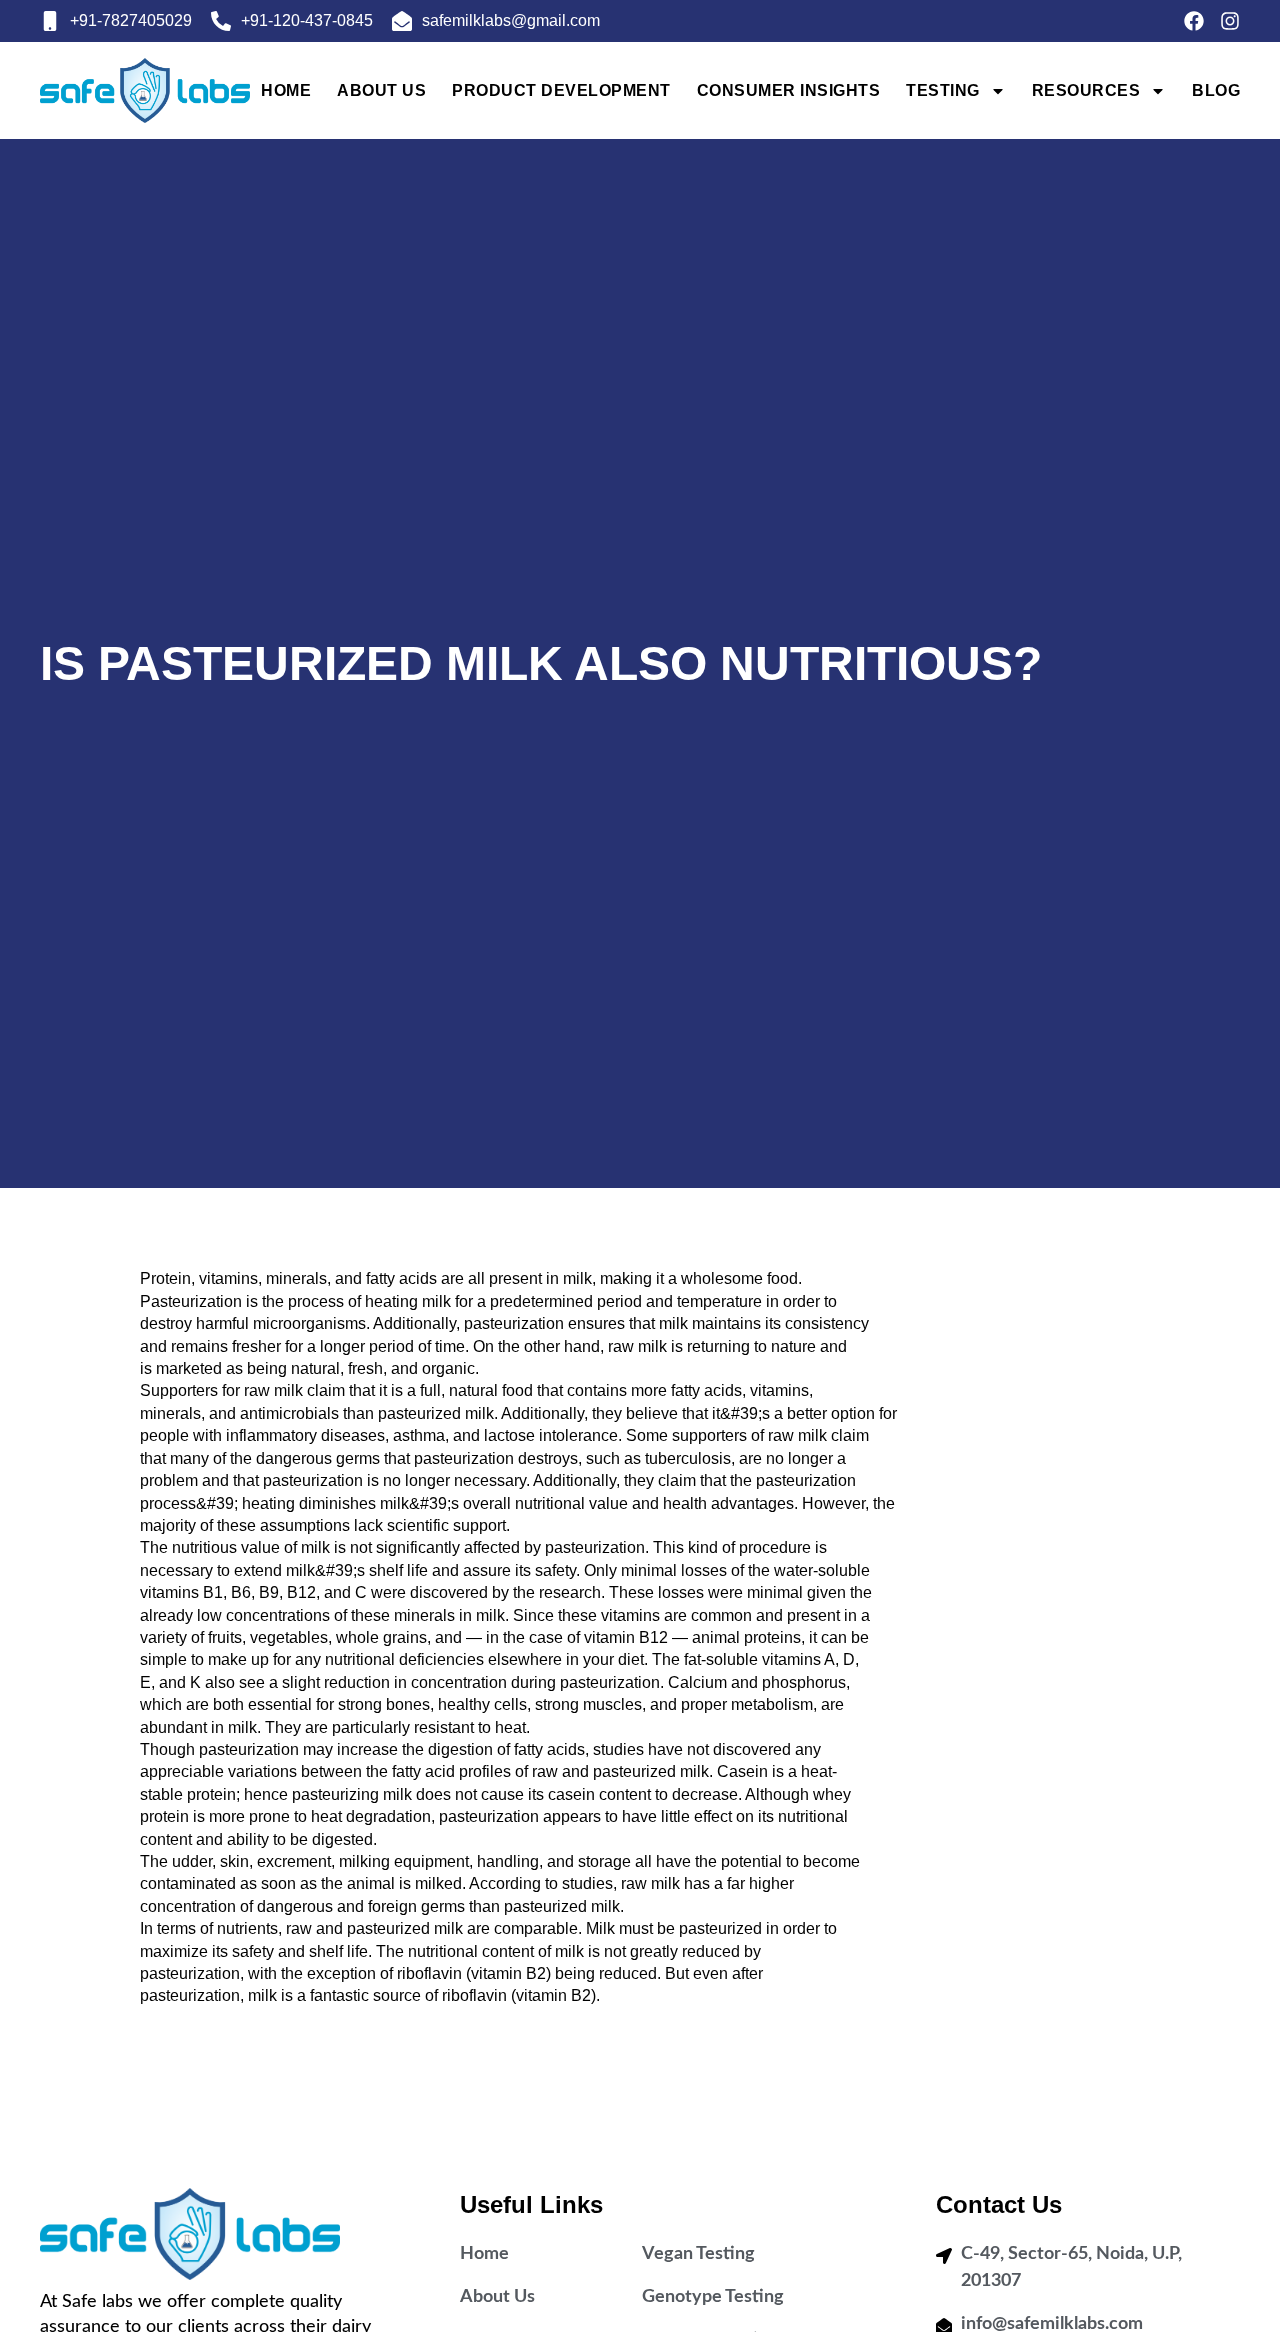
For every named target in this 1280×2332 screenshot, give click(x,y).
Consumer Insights (789, 90)
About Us (381, 90)
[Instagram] (1230, 21)
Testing (943, 90)
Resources (1086, 90)
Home (286, 90)
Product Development (561, 90)
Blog (1216, 90)
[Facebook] (1194, 21)
